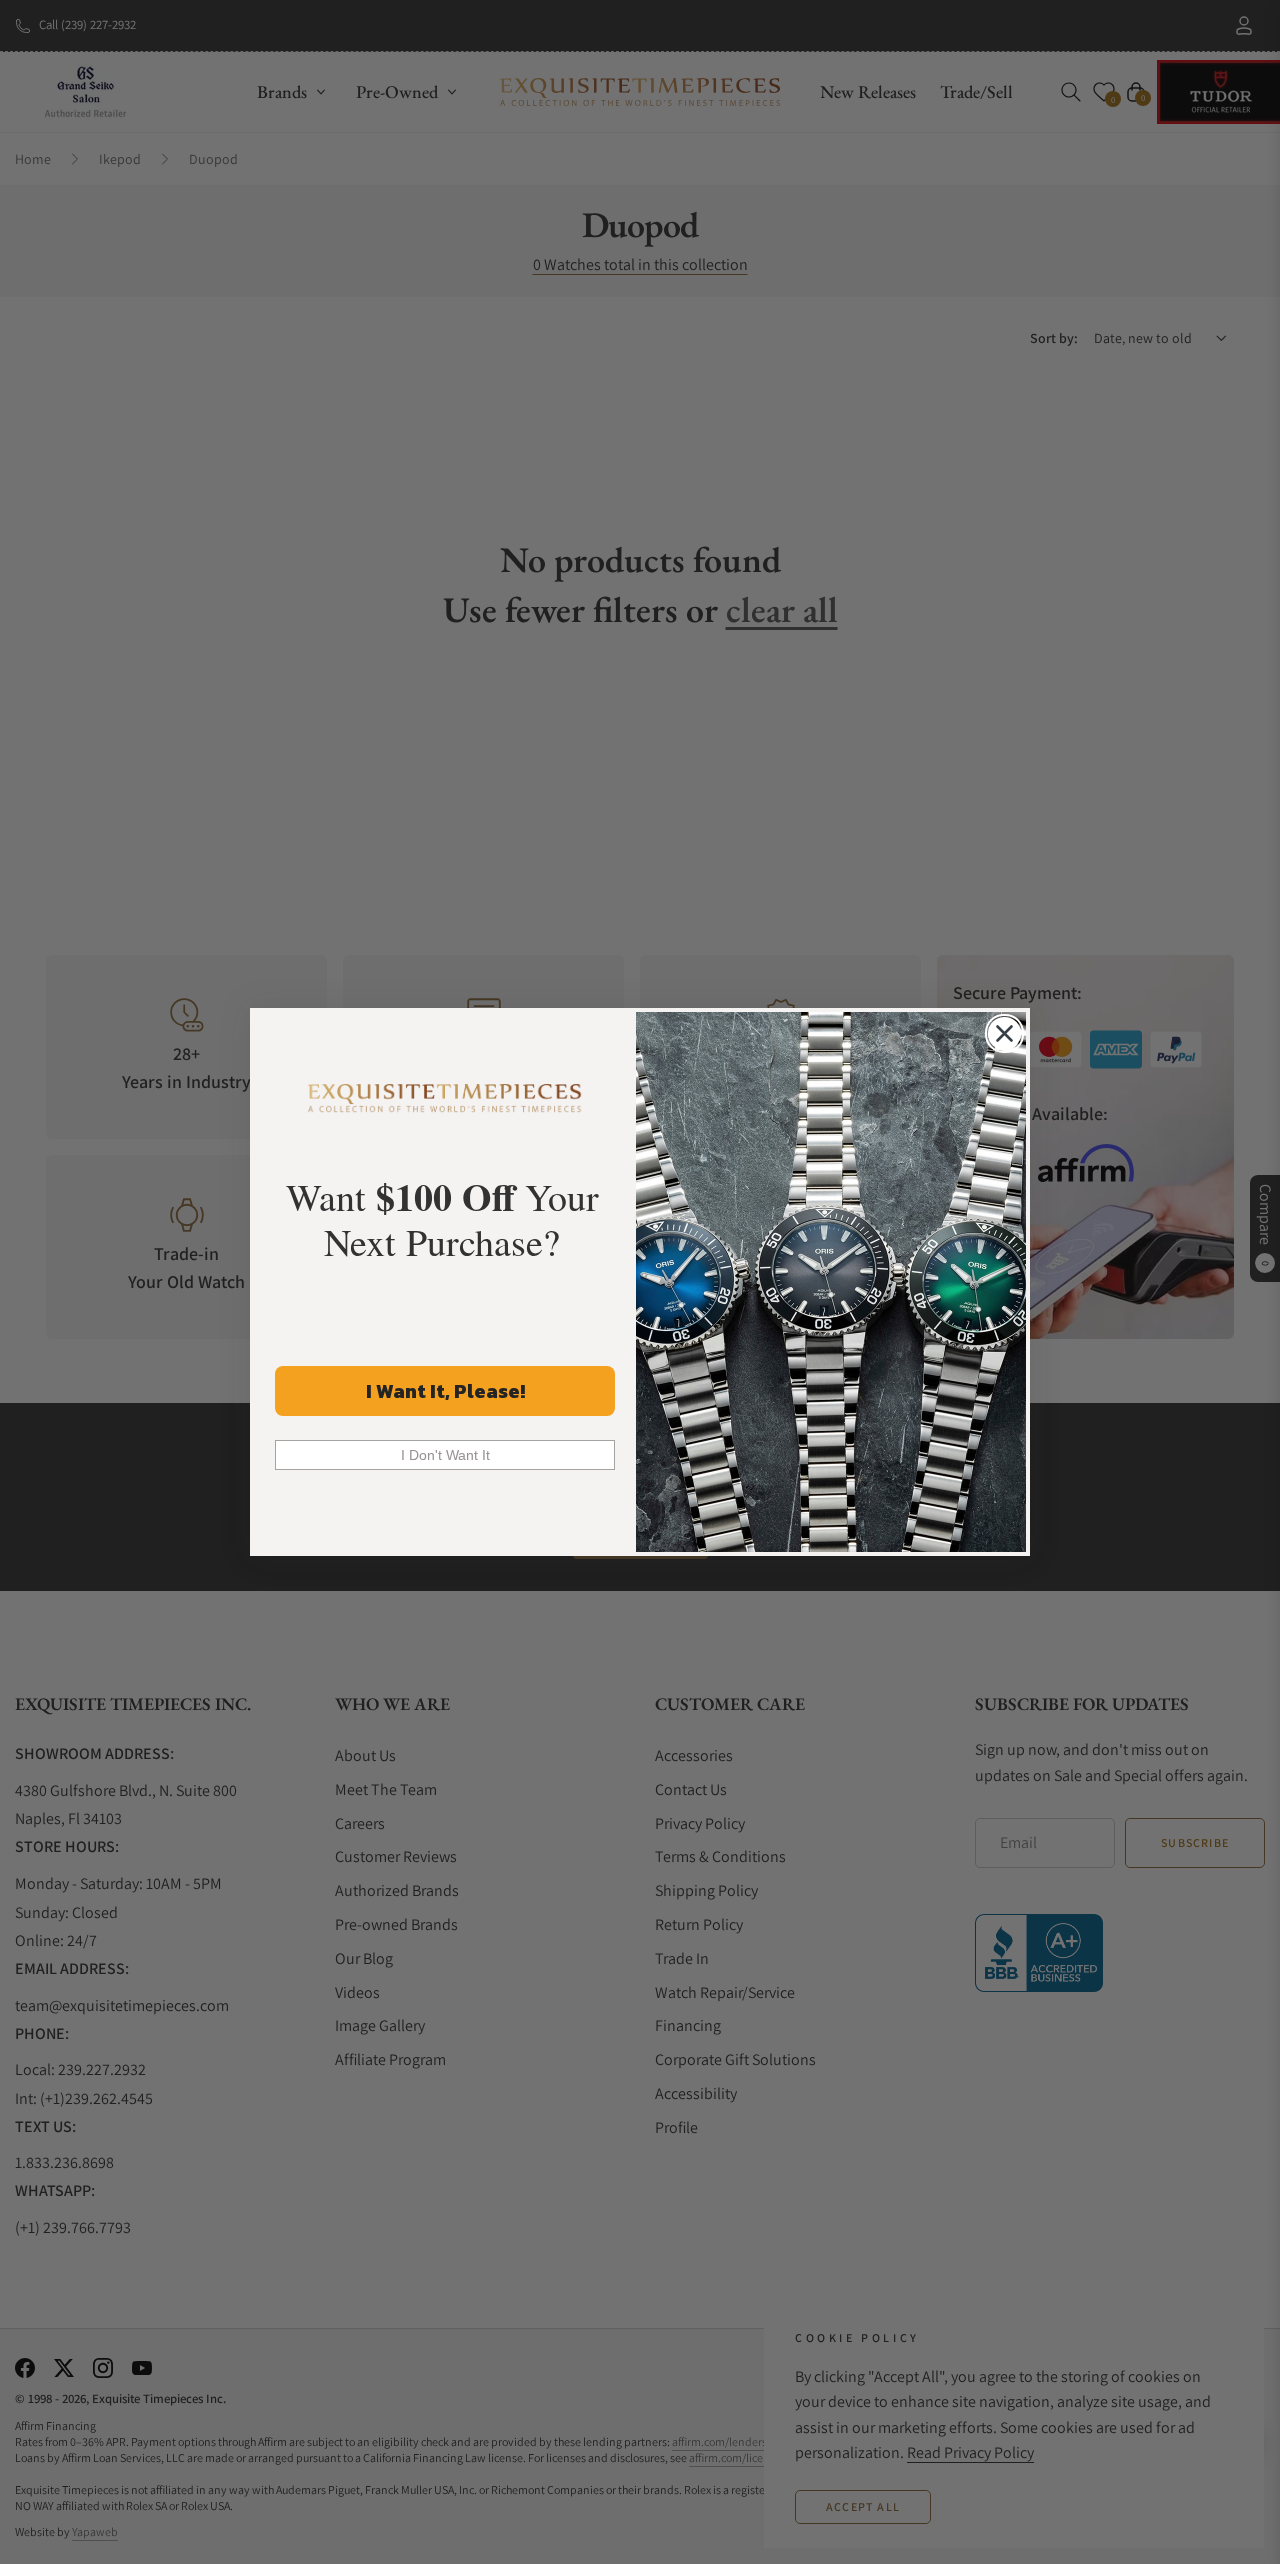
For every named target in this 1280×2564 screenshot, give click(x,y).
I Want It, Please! (445, 1391)
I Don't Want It (445, 1455)
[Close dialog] (1004, 1033)
